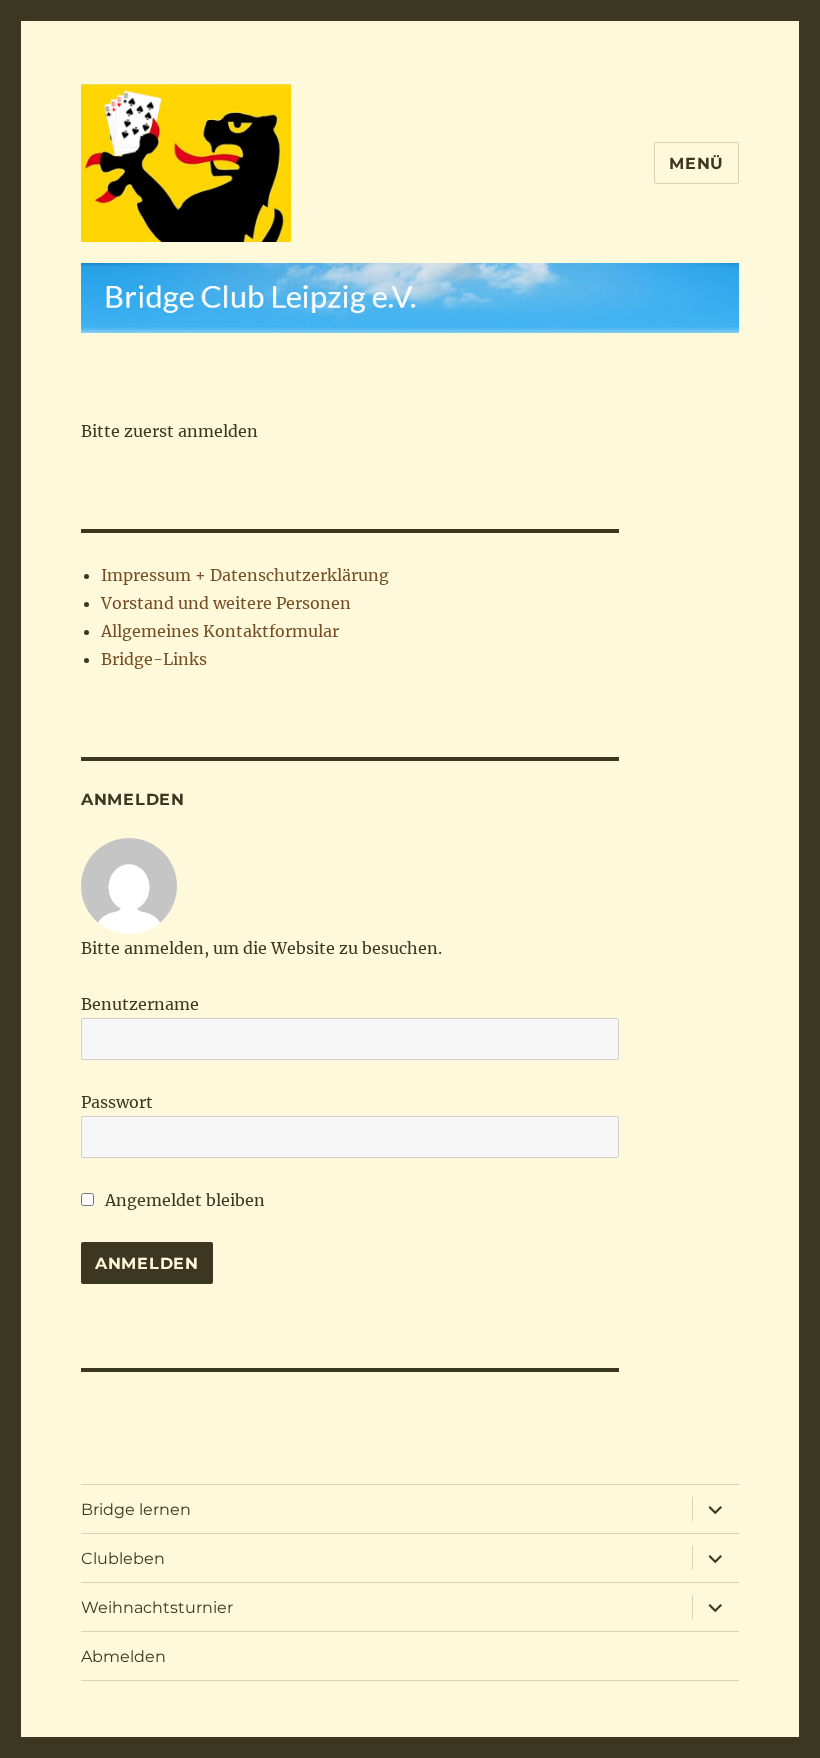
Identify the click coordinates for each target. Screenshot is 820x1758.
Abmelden (123, 1656)
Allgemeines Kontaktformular (220, 631)
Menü (696, 163)
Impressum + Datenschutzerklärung (245, 575)
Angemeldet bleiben (183, 1200)
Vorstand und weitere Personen (226, 603)
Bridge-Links (154, 659)
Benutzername (140, 1004)
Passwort (117, 1102)
